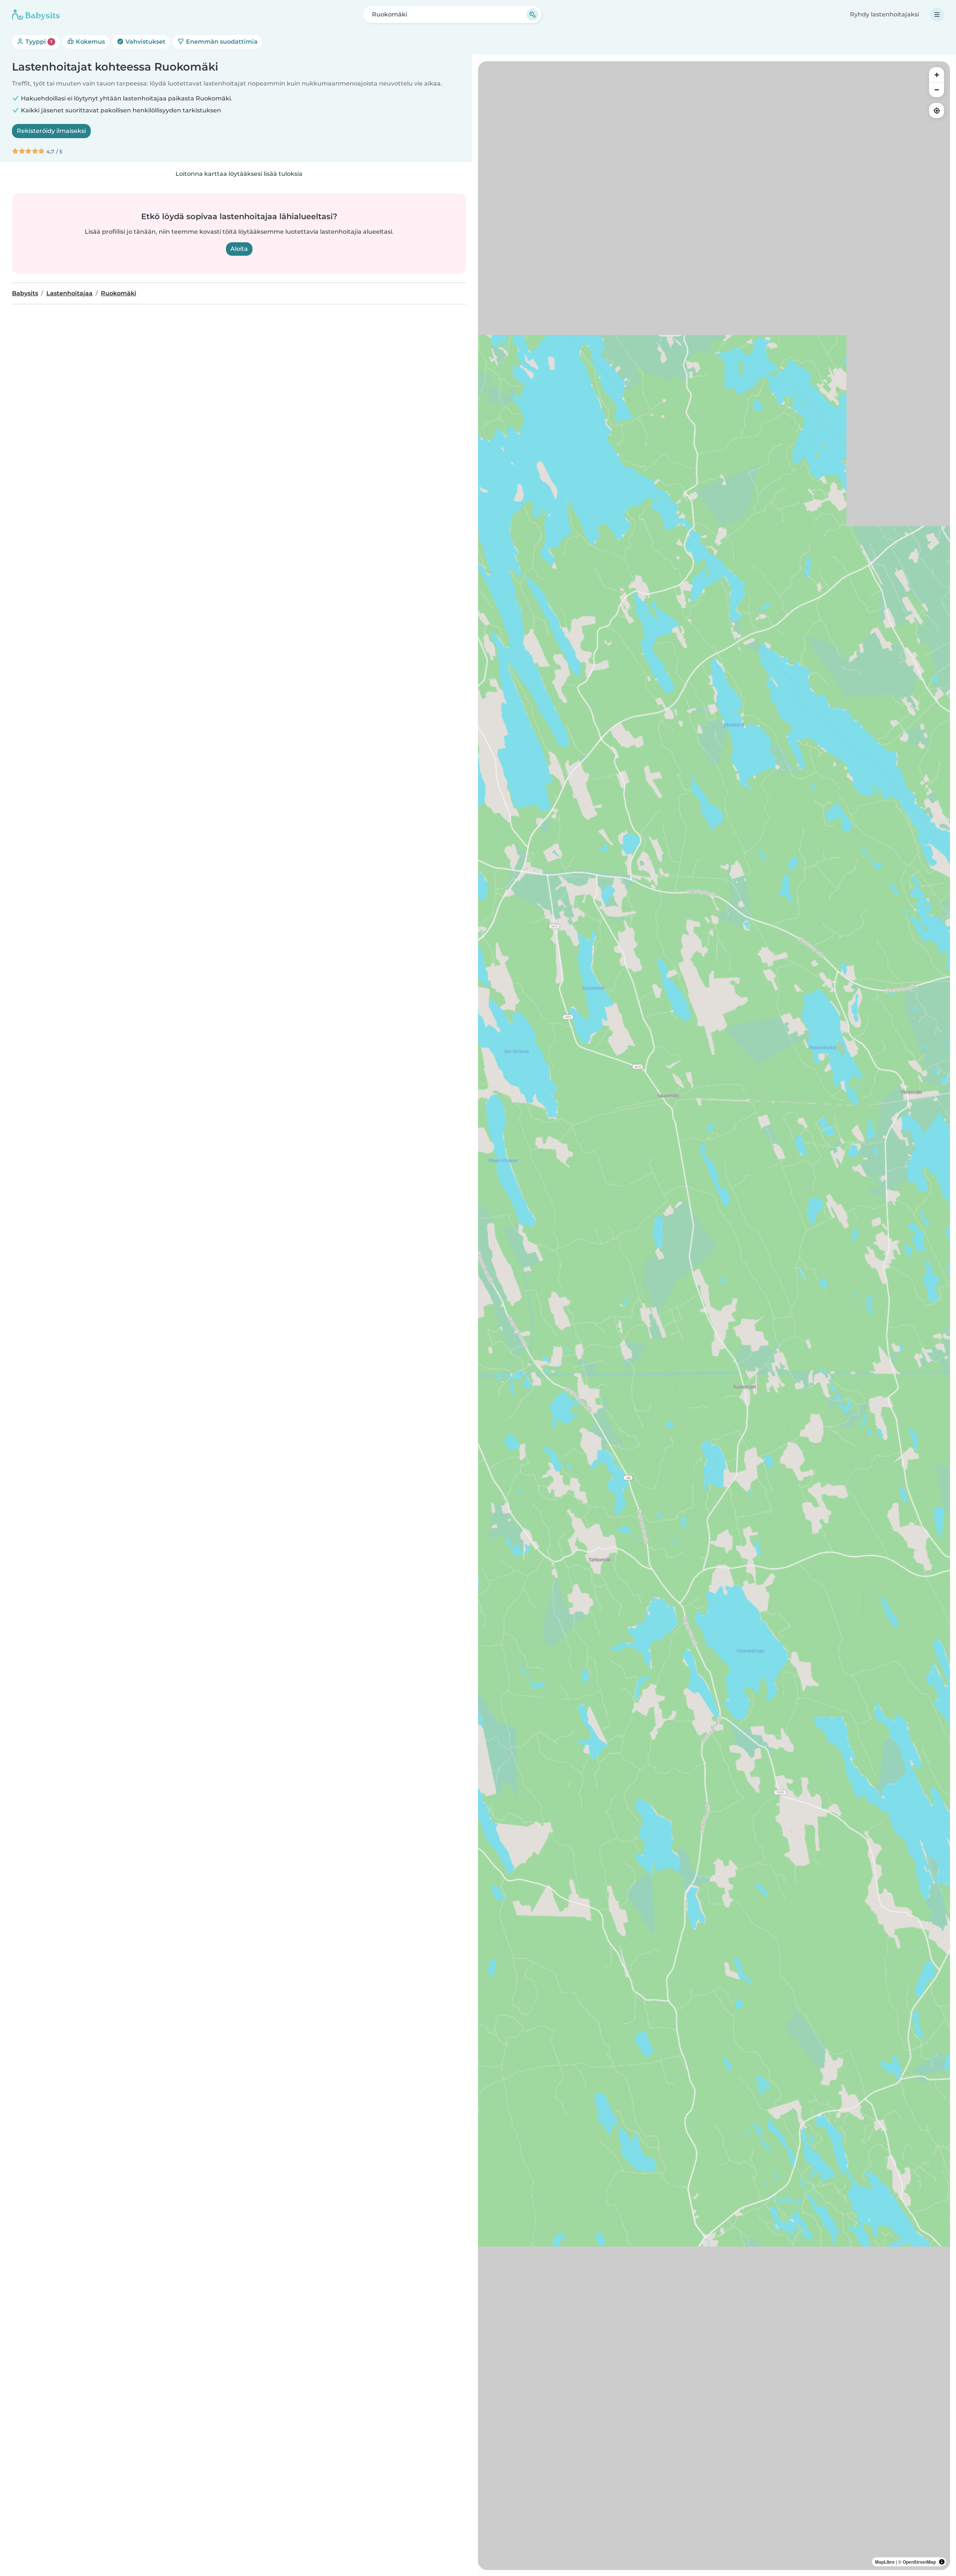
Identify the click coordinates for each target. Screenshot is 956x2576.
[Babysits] (36, 15)
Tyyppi (38, 42)
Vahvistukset (145, 42)
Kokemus (90, 42)
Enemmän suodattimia (221, 42)
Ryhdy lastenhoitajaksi (884, 14)
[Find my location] (937, 111)
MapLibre (885, 2562)
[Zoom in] (937, 75)
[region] (714, 1316)
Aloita (239, 249)
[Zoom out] (937, 90)
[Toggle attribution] (942, 2562)
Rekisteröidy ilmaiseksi (51, 131)
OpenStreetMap (919, 2562)
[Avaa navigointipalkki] (937, 15)
